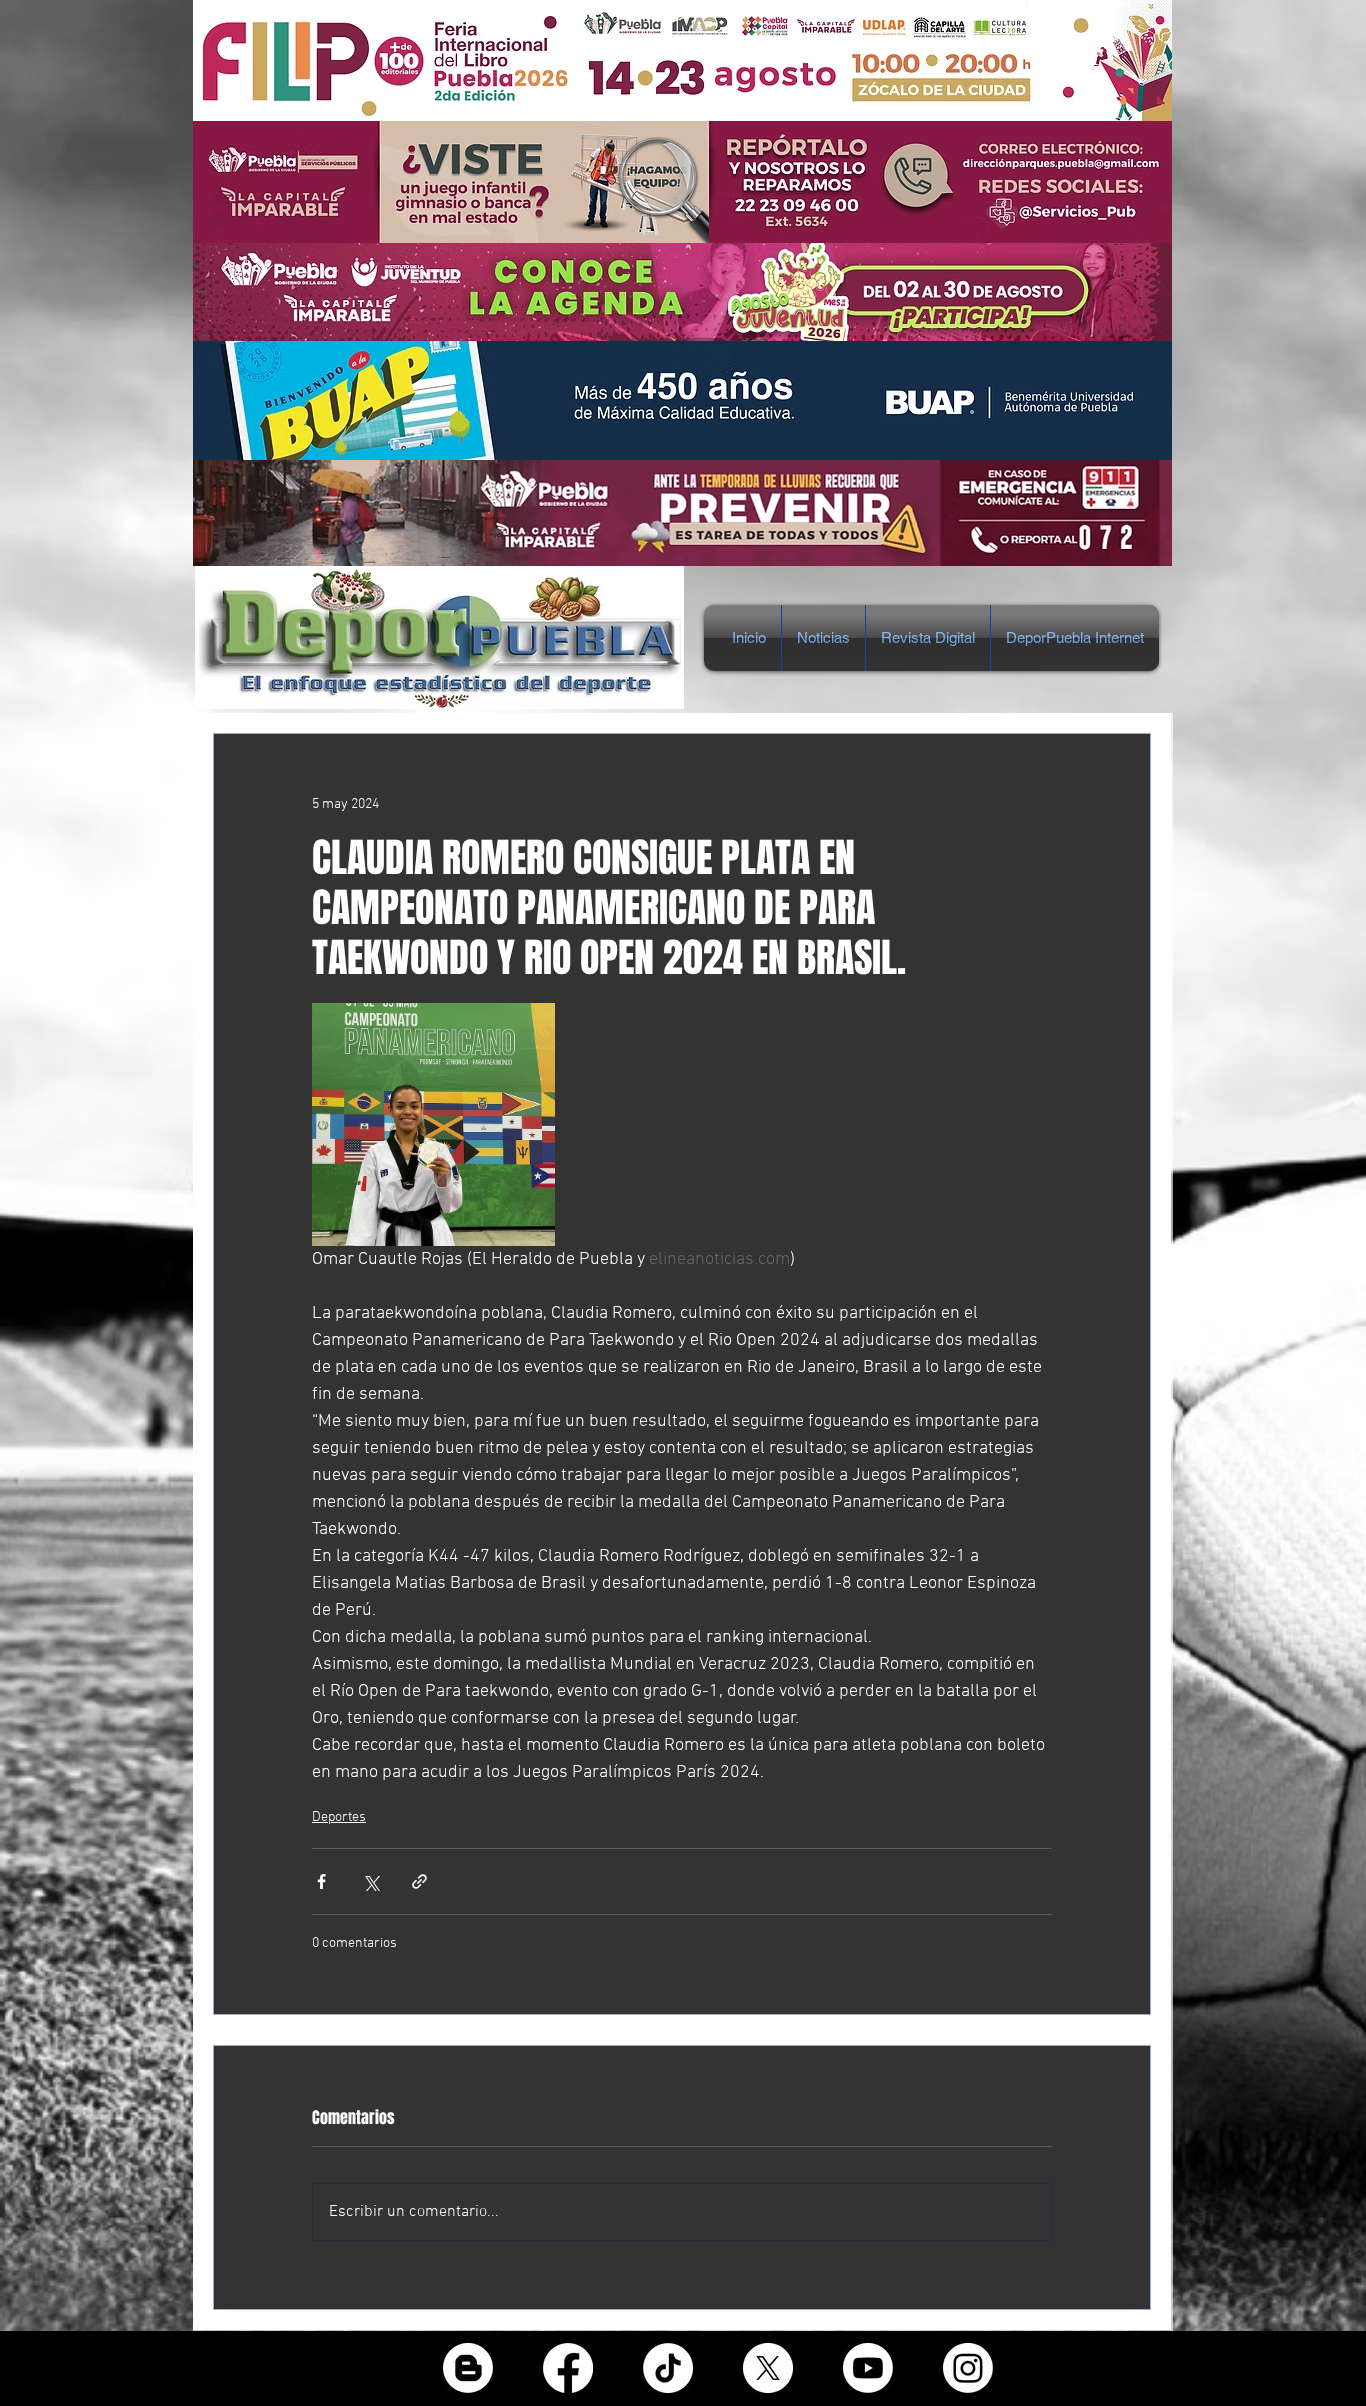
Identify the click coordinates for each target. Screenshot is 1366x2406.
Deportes (339, 1817)
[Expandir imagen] (433, 1124)
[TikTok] (668, 2368)
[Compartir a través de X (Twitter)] (370, 1881)
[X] (768, 2368)
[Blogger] (468, 2368)
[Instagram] (968, 2368)
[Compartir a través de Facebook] (321, 1881)
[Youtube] (868, 2368)
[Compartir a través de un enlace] (419, 1881)
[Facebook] (568, 2368)
